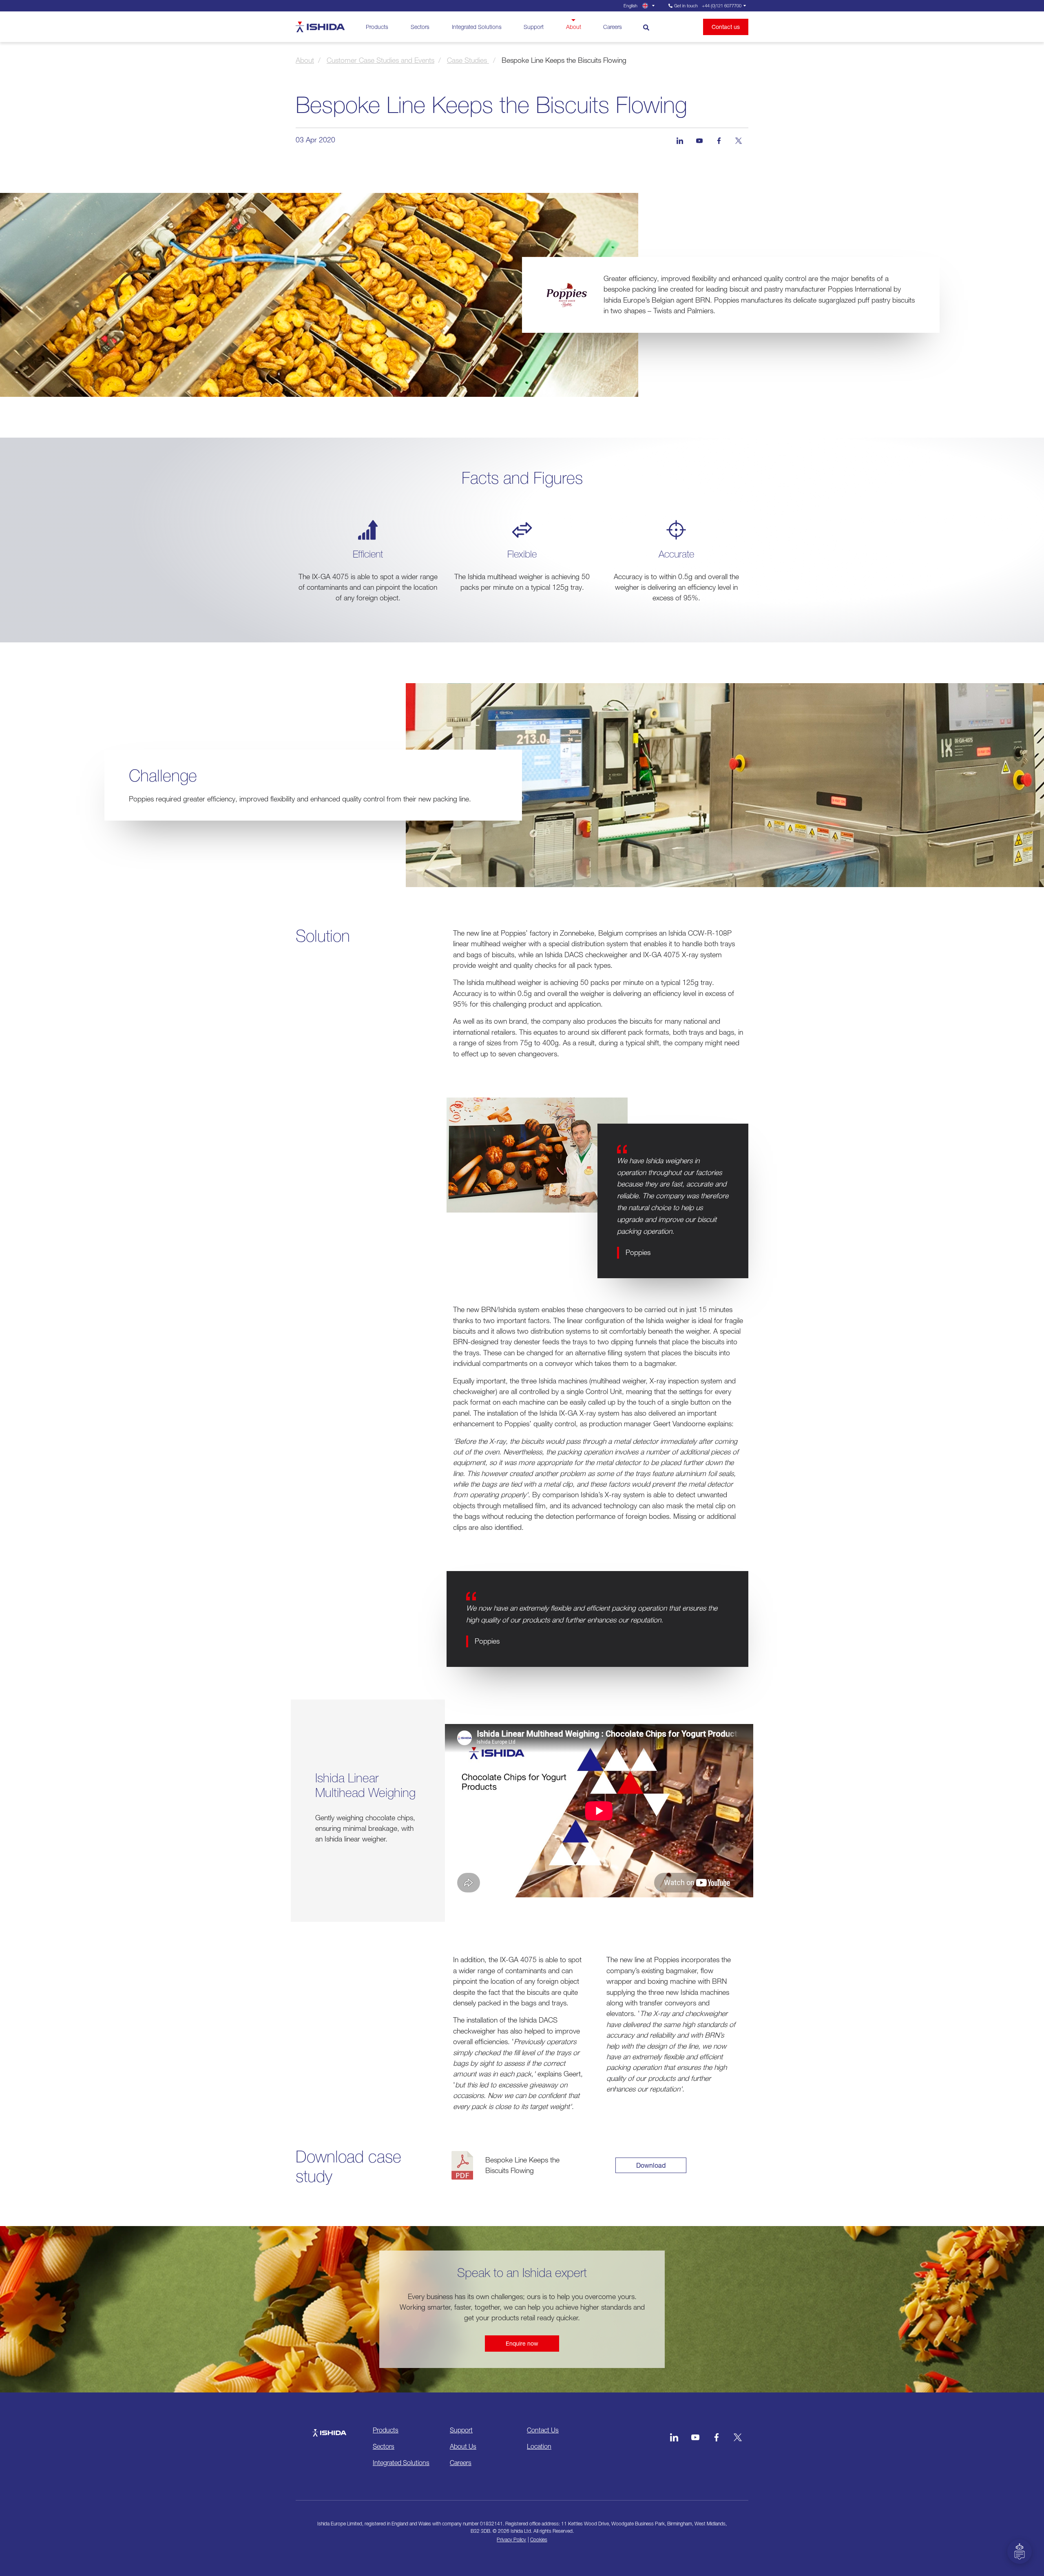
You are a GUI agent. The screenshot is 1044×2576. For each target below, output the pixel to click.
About (574, 27)
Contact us (726, 27)
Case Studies (468, 60)
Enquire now (522, 2343)
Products (377, 27)
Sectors (420, 27)
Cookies (539, 2539)
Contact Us (543, 2430)
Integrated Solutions (477, 27)
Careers (613, 27)
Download (651, 2165)
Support (534, 27)
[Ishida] (329, 2429)
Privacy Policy (511, 2539)
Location (539, 2446)
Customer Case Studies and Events (380, 60)
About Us (463, 2446)
